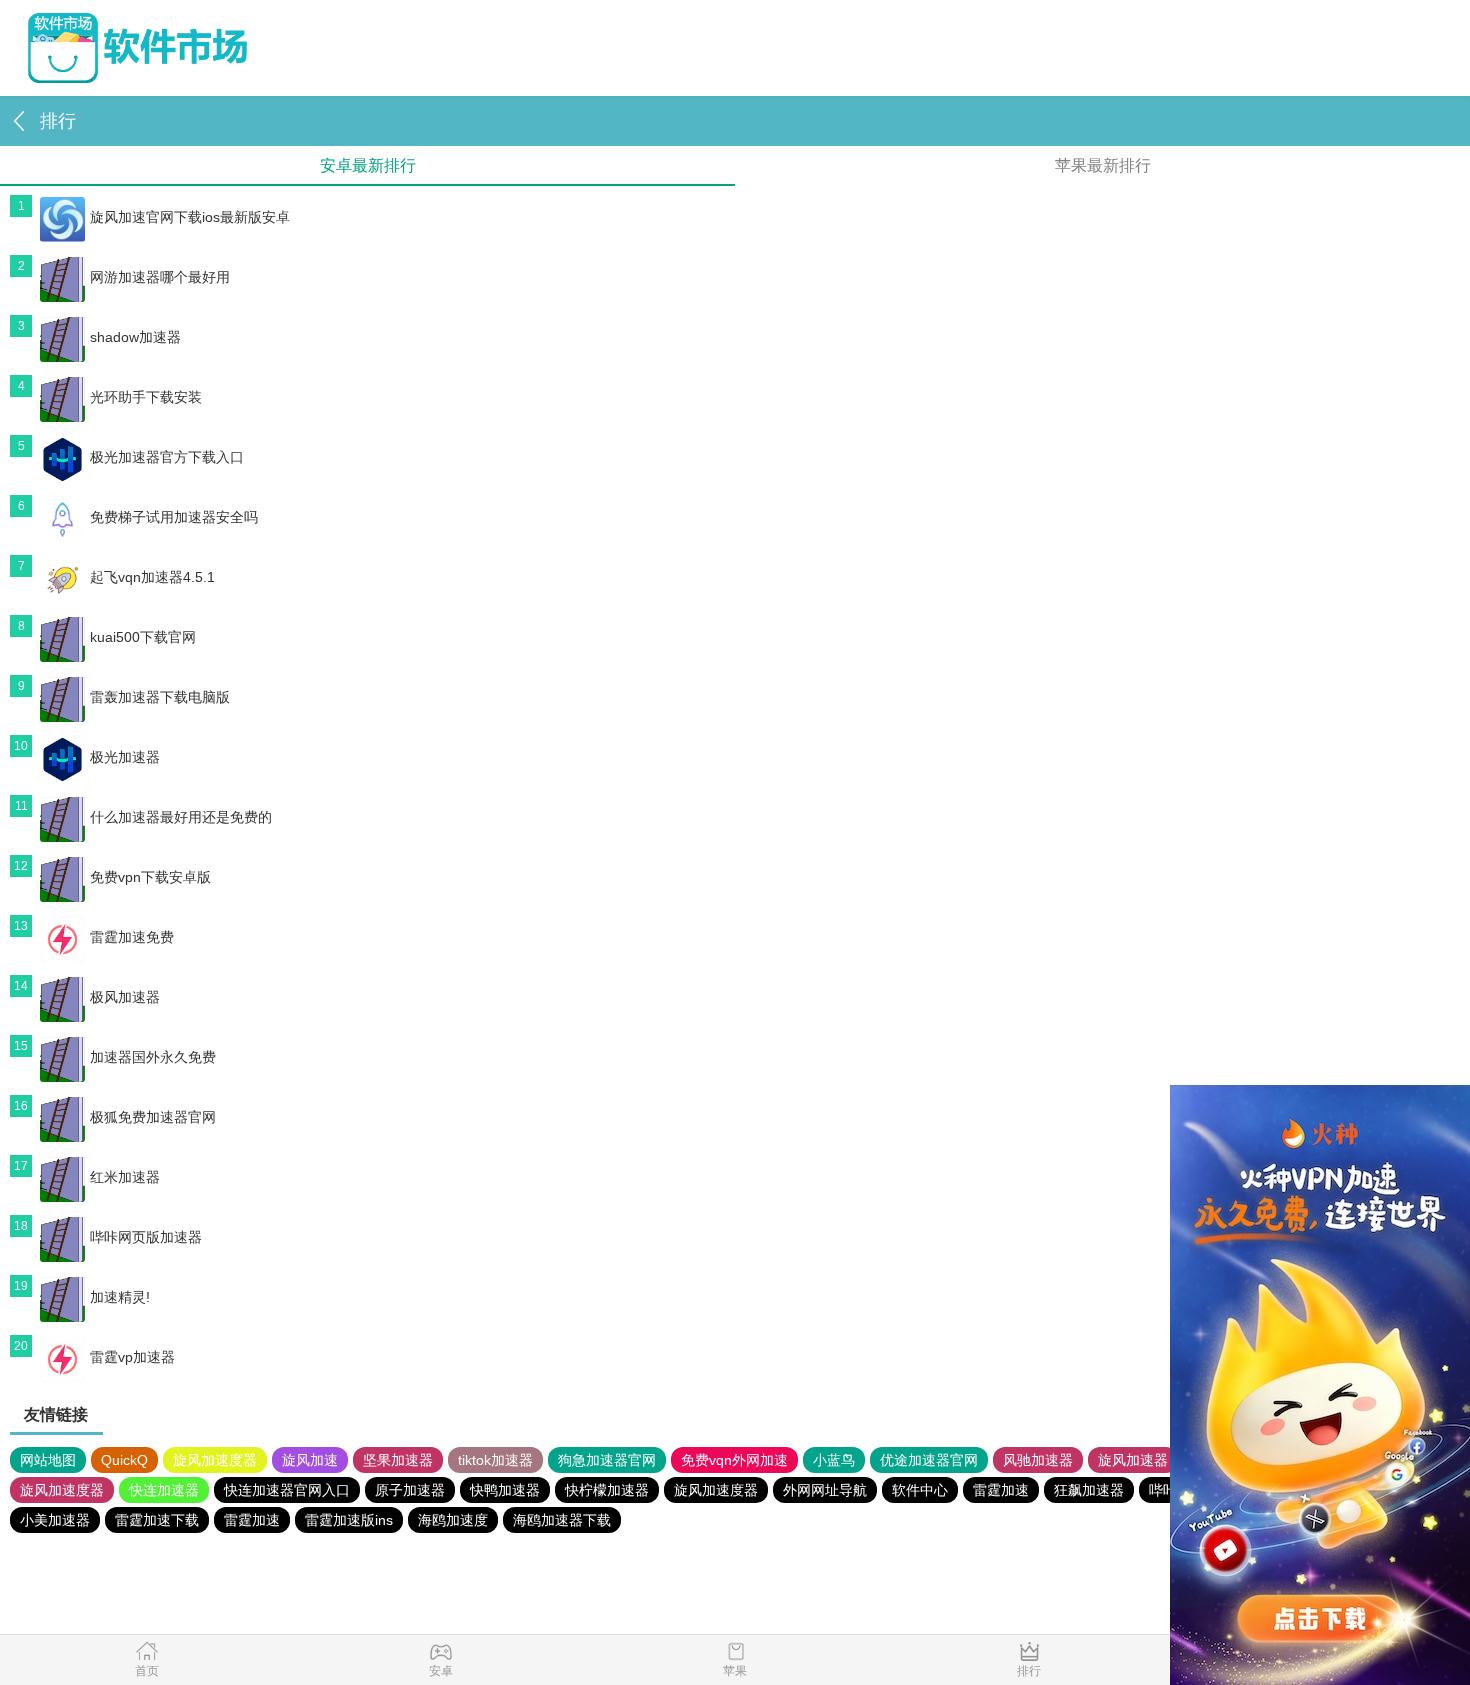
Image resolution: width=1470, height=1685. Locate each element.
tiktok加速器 (495, 1460)
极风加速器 (125, 997)
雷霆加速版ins (349, 1520)
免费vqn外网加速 (734, 1460)
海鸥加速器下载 (562, 1520)
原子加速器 (410, 1490)
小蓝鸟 (834, 1460)
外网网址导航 (825, 1490)
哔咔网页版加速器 (146, 1237)
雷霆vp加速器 (132, 1357)
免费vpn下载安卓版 (150, 877)
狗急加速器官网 (607, 1460)
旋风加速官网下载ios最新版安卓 (190, 217)
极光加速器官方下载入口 (167, 457)
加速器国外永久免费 (153, 1057)
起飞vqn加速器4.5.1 (152, 577)
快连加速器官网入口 (287, 1490)
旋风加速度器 (215, 1460)
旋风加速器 (1133, 1460)
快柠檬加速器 (607, 1490)
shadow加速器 (135, 337)
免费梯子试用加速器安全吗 (174, 517)
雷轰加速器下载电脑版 (160, 697)
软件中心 (920, 1490)
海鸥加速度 (453, 1520)
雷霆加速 (1001, 1490)
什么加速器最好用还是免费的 (181, 817)
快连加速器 (164, 1490)
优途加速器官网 (929, 1460)
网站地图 (48, 1460)
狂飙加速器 (1089, 1490)
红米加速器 (125, 1177)
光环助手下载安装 (146, 397)
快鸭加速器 (505, 1490)
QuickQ (124, 1460)
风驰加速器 (1038, 1460)
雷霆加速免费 (132, 937)
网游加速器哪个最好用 (160, 277)
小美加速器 (55, 1520)
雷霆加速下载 (157, 1520)
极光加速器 (125, 757)
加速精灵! (120, 1297)
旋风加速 (310, 1460)
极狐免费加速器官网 (153, 1117)
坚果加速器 (398, 1460)
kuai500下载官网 (143, 637)
